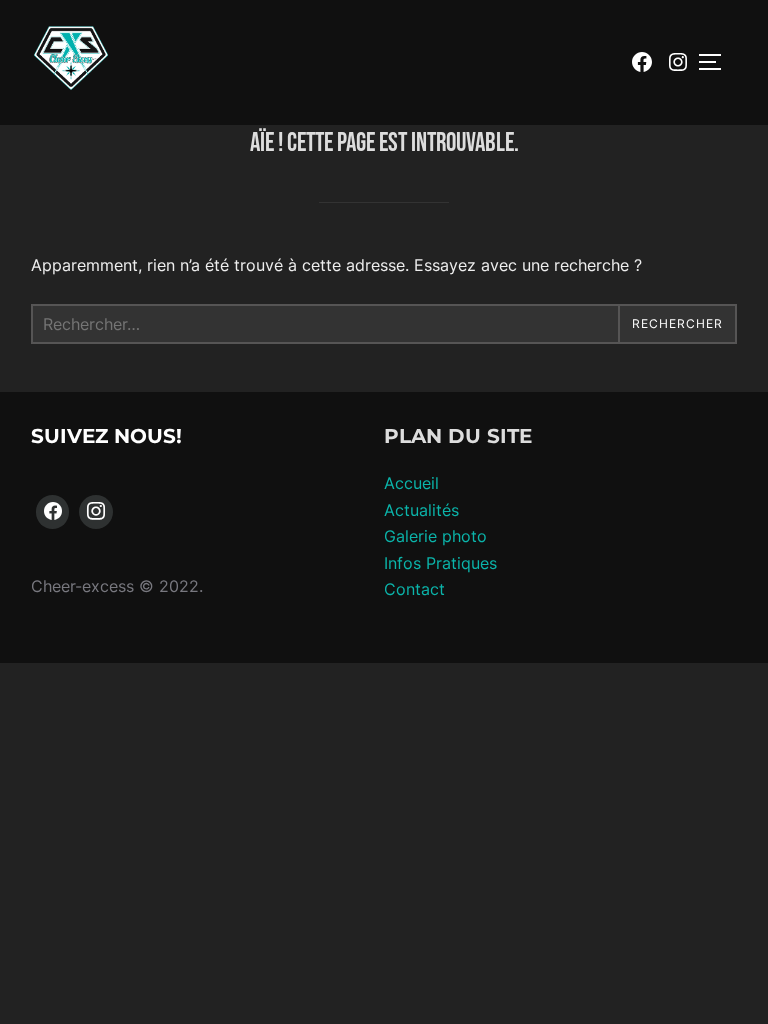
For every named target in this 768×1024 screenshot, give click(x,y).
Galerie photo (435, 536)
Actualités (421, 510)
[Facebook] (53, 512)
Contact (414, 589)
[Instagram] (96, 512)
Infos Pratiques (440, 563)
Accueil (411, 483)
